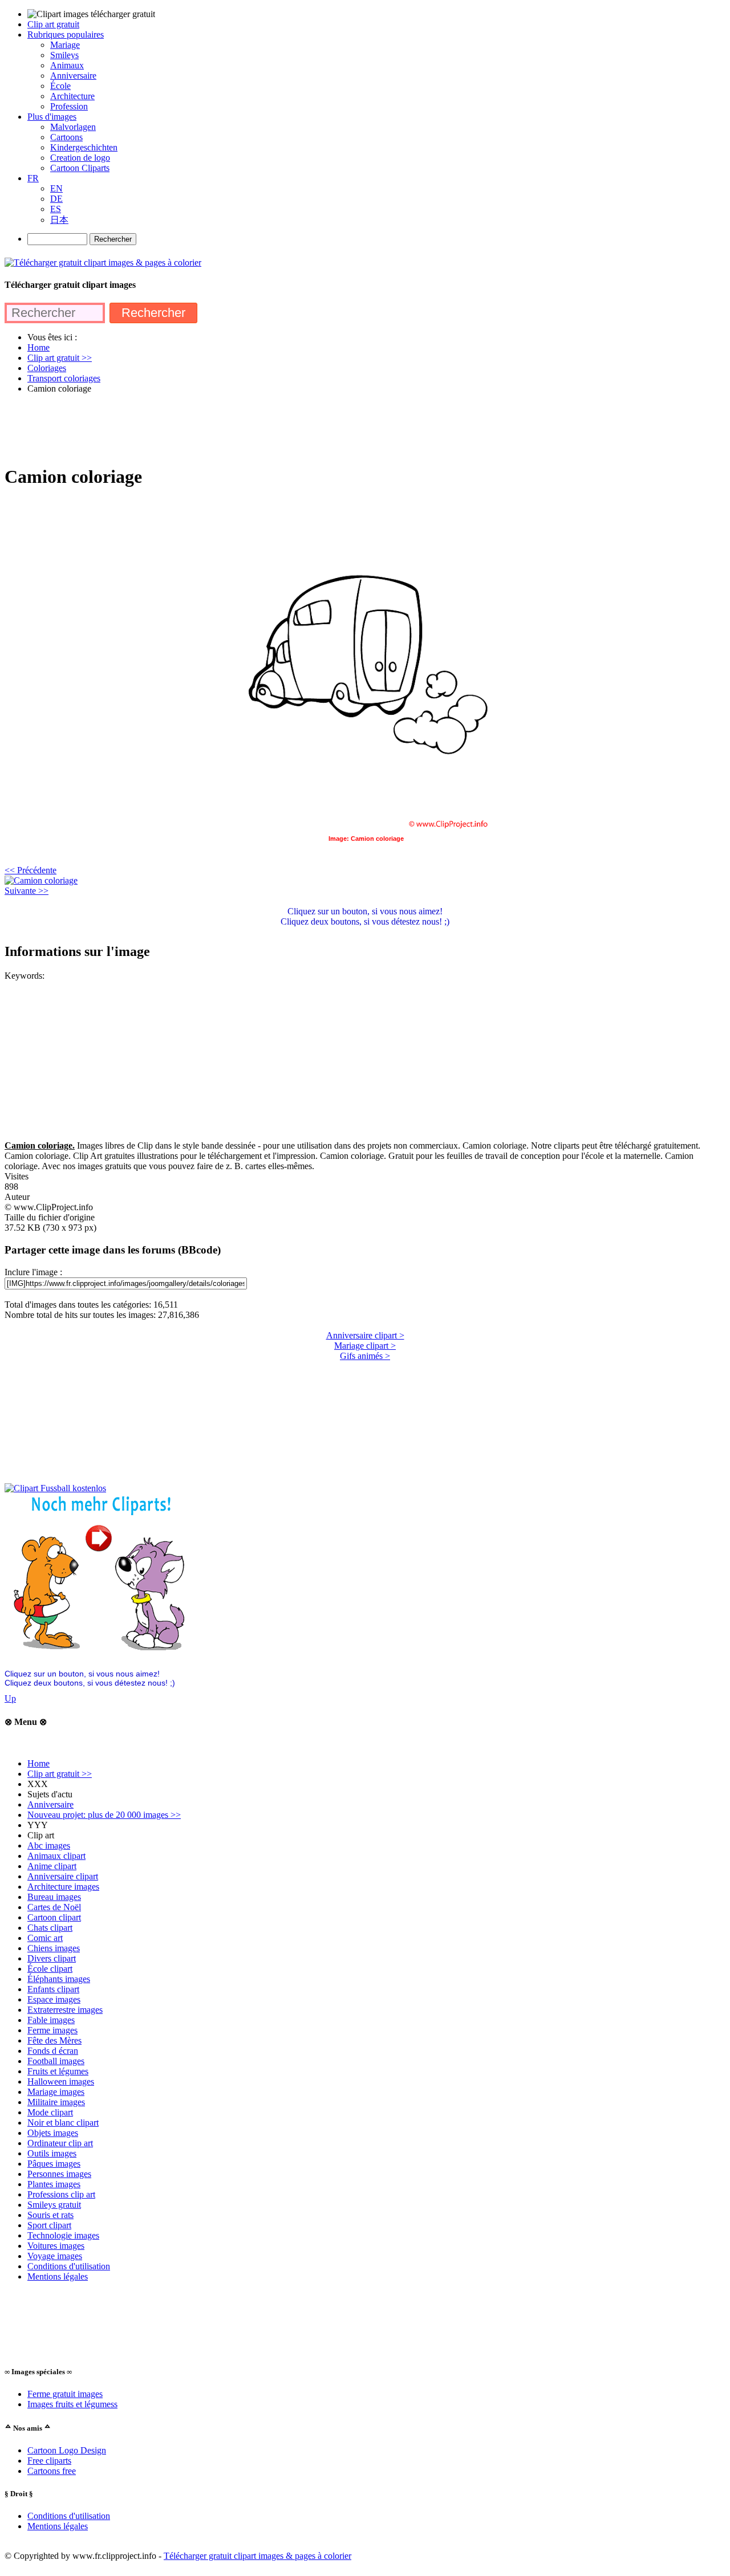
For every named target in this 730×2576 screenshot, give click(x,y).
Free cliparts (49, 2461)
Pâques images (54, 2164)
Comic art (45, 1938)
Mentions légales (58, 2276)
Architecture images (63, 1887)
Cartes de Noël (54, 1907)
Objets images (53, 2133)
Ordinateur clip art (60, 2143)
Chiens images (54, 1948)
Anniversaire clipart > (365, 1335)
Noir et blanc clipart (63, 2123)
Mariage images (56, 2092)
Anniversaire (50, 1804)
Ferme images (52, 2030)
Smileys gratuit (54, 2205)
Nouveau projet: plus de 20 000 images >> (104, 1815)
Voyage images (55, 2256)
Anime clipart (52, 1866)
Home (38, 1763)
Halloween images (61, 2081)
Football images (56, 2061)
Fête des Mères (54, 2040)
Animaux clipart (56, 1856)
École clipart (50, 1969)
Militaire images (56, 2102)
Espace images (54, 1999)
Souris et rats (50, 2215)
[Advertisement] (212, 429)
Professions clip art (61, 2194)
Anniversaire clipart (63, 1876)
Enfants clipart (53, 1989)
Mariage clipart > (365, 1346)
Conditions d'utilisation (69, 2266)
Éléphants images (59, 1979)
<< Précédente (31, 870)
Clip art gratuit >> (60, 1774)
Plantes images (54, 2184)
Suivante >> (27, 891)
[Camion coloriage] (41, 880)
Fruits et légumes (58, 2071)
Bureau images (54, 1897)
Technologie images (63, 2235)
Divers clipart (52, 1958)
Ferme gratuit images (65, 2394)
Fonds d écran (53, 2051)
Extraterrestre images (65, 2010)
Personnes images (59, 2174)
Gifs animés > (365, 1356)
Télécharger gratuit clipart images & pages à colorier (257, 2556)
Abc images (49, 1845)
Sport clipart (49, 2225)
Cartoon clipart (54, 1917)
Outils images (52, 2153)
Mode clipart (50, 2112)
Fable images (51, 2020)
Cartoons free (52, 2471)
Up (10, 1698)
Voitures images (56, 2246)
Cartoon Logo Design (67, 2450)
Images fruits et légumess (72, 2404)
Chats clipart (50, 1928)
